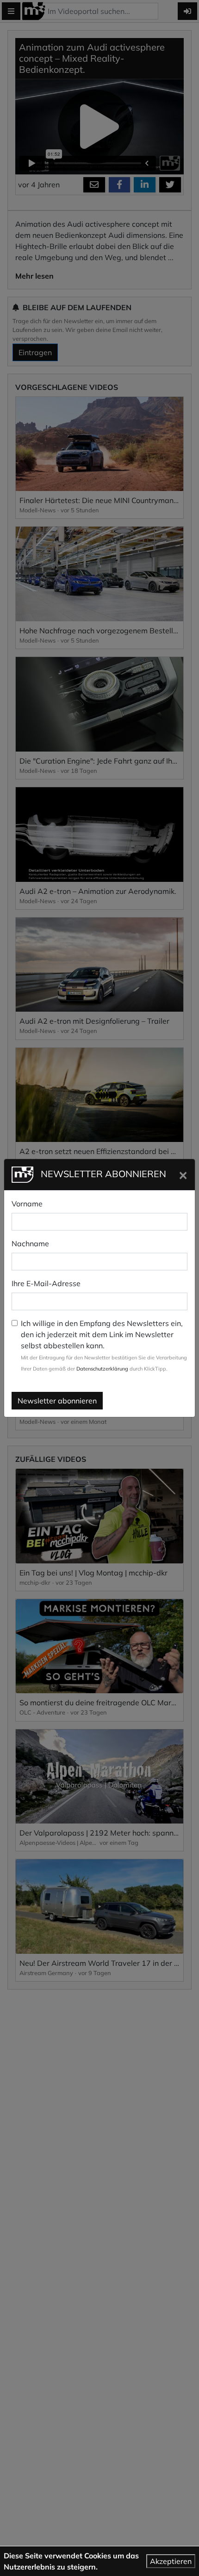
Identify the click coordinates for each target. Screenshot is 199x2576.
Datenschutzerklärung (102, 1369)
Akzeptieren (171, 2561)
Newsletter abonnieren (57, 1401)
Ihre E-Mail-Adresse (46, 1283)
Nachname (30, 1243)
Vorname (27, 1204)
